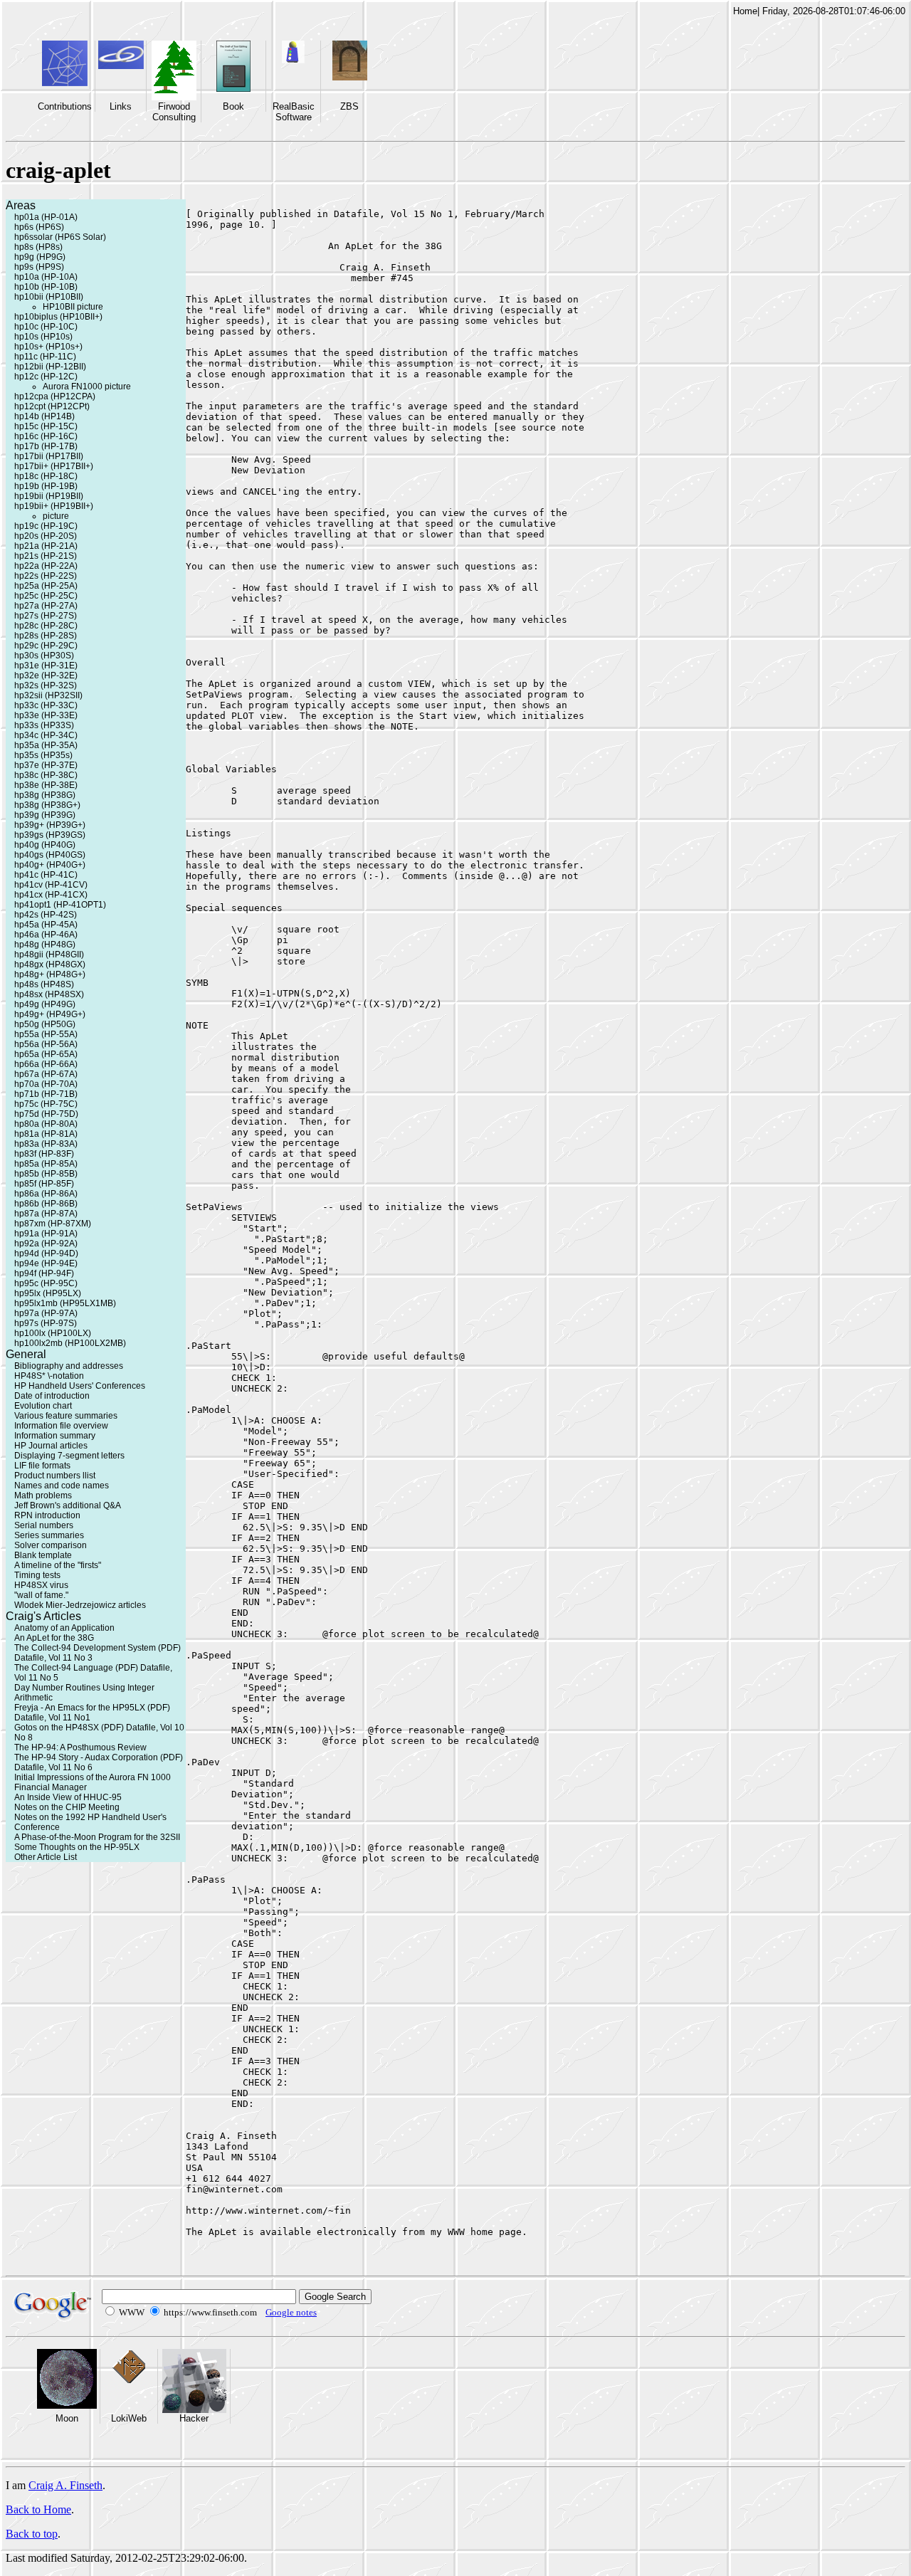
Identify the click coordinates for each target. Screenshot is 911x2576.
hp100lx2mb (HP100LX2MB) (70, 1343)
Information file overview (61, 1426)
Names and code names (62, 1486)
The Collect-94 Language (64, 1668)
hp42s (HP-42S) (46, 915)
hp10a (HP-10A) (46, 277)
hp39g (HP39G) (45, 815)
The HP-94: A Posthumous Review (80, 1747)
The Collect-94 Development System (85, 1648)
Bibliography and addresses (69, 1366)
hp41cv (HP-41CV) (51, 885)
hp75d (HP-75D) (46, 1114)
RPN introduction (47, 1515)
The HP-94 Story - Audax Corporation (86, 1757)
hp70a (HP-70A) (46, 1084)
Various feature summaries (66, 1416)
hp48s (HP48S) (44, 984)
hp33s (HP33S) (44, 725)
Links (121, 106)
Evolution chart (43, 1406)
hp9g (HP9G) (40, 257)
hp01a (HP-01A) (46, 217)
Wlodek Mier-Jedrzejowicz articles (80, 1605)
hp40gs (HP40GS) (50, 855)
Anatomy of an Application (64, 1628)
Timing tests (37, 1575)
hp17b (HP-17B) (46, 446)
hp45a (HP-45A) (46, 925)
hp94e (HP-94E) (46, 1263)
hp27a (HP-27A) (46, 606)
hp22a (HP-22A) (46, 566)
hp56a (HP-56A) (46, 1044)
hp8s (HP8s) (38, 247)
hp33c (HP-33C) (46, 705)
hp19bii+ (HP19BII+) (54, 506)
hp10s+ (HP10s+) (48, 347)
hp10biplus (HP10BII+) (58, 317)
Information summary (55, 1436)
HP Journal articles (51, 1446)
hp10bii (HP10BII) (49, 297)
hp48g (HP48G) (45, 945)
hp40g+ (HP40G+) (50, 865)
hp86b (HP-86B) (46, 1204)
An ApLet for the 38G (54, 1638)
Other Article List (46, 1857)
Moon (67, 2418)
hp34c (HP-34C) (46, 735)
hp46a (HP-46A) (46, 935)
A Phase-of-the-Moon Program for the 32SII (97, 1837)
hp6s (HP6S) (39, 227)
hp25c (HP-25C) (46, 596)
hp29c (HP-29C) (46, 646)
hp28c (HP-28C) (46, 626)
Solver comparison (51, 1545)
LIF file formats (42, 1466)
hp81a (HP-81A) (46, 1134)
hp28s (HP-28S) (46, 636)
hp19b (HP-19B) (46, 486)
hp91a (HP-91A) (46, 1234)
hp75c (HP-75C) (46, 1104)
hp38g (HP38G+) (47, 805)
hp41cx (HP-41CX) (51, 895)
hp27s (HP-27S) (46, 616)
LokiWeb (129, 2418)
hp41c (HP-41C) (46, 875)
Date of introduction (52, 1396)
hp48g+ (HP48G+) (50, 974)
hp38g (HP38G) (45, 795)
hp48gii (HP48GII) (49, 955)
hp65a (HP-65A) (46, 1054)
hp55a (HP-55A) (46, 1034)
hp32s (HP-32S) (46, 685)
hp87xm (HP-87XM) (53, 1224)
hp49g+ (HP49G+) (50, 1014)
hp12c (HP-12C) (46, 377)
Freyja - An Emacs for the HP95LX (80, 1708)
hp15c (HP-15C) (46, 426)
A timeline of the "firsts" (58, 1565)
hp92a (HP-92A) (46, 1244)
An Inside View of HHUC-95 (68, 1797)
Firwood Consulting (174, 112)
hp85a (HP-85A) (46, 1164)
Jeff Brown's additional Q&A (68, 1505)
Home (745, 11)
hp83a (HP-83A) (46, 1144)
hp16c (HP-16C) (46, 436)
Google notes (291, 2312)
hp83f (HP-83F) (44, 1154)
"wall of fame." (41, 1595)
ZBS (349, 106)
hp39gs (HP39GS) (50, 835)
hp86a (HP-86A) (46, 1194)
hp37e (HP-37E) (46, 765)
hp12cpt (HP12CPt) (52, 406)
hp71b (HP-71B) (46, 1094)
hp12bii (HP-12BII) (50, 367)
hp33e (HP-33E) (46, 715)
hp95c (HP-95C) (46, 1283)
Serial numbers (44, 1525)
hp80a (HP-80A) (46, 1124)
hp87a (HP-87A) (46, 1214)
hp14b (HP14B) (44, 416)
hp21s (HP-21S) (46, 556)
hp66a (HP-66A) (46, 1064)
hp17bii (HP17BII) (49, 456)
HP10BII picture (73, 307)
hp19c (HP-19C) (46, 526)
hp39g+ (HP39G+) (50, 825)
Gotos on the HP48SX (57, 1728)
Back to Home (38, 2509)
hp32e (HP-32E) (46, 675)
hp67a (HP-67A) (46, 1074)
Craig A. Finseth (65, 2485)
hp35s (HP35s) (43, 755)
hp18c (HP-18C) (46, 476)
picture (56, 516)
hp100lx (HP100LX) (53, 1333)
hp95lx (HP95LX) (48, 1293)
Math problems (43, 1495)
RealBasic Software (294, 112)
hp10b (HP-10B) (46, 287)
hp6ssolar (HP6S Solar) (60, 237)
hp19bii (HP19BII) (49, 496)
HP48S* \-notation (49, 1376)
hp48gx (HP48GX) (50, 964)
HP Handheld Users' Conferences (80, 1386)
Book (233, 106)
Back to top (32, 2534)
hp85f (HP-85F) (44, 1184)
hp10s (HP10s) (43, 337)
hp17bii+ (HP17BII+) (54, 466)
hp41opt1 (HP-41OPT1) (60, 905)
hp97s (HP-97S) (46, 1323)
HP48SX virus (41, 1585)
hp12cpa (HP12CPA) (55, 396)
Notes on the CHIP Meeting (67, 1807)
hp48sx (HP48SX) (49, 994)
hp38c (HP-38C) (46, 775)
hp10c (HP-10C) (46, 327)
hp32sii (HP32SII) (48, 695)
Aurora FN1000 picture (87, 387)
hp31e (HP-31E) (46, 666)
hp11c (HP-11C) (45, 357)
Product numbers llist (55, 1476)
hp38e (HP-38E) (46, 785)
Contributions (65, 106)
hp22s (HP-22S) (46, 576)
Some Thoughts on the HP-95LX (77, 1847)
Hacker (194, 2418)
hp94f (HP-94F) (44, 1273)
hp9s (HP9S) (39, 267)
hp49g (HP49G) (45, 1004)
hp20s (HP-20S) (46, 536)
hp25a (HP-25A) (46, 586)
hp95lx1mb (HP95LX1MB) (65, 1303)
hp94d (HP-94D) (46, 1253)
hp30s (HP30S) (44, 656)
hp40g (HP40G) (45, 845)
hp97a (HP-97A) (46, 1313)
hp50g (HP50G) (45, 1024)
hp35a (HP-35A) (46, 745)
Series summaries (49, 1535)
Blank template (43, 1555)
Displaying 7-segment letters (69, 1456)
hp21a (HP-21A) (46, 546)
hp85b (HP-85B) (46, 1174)
